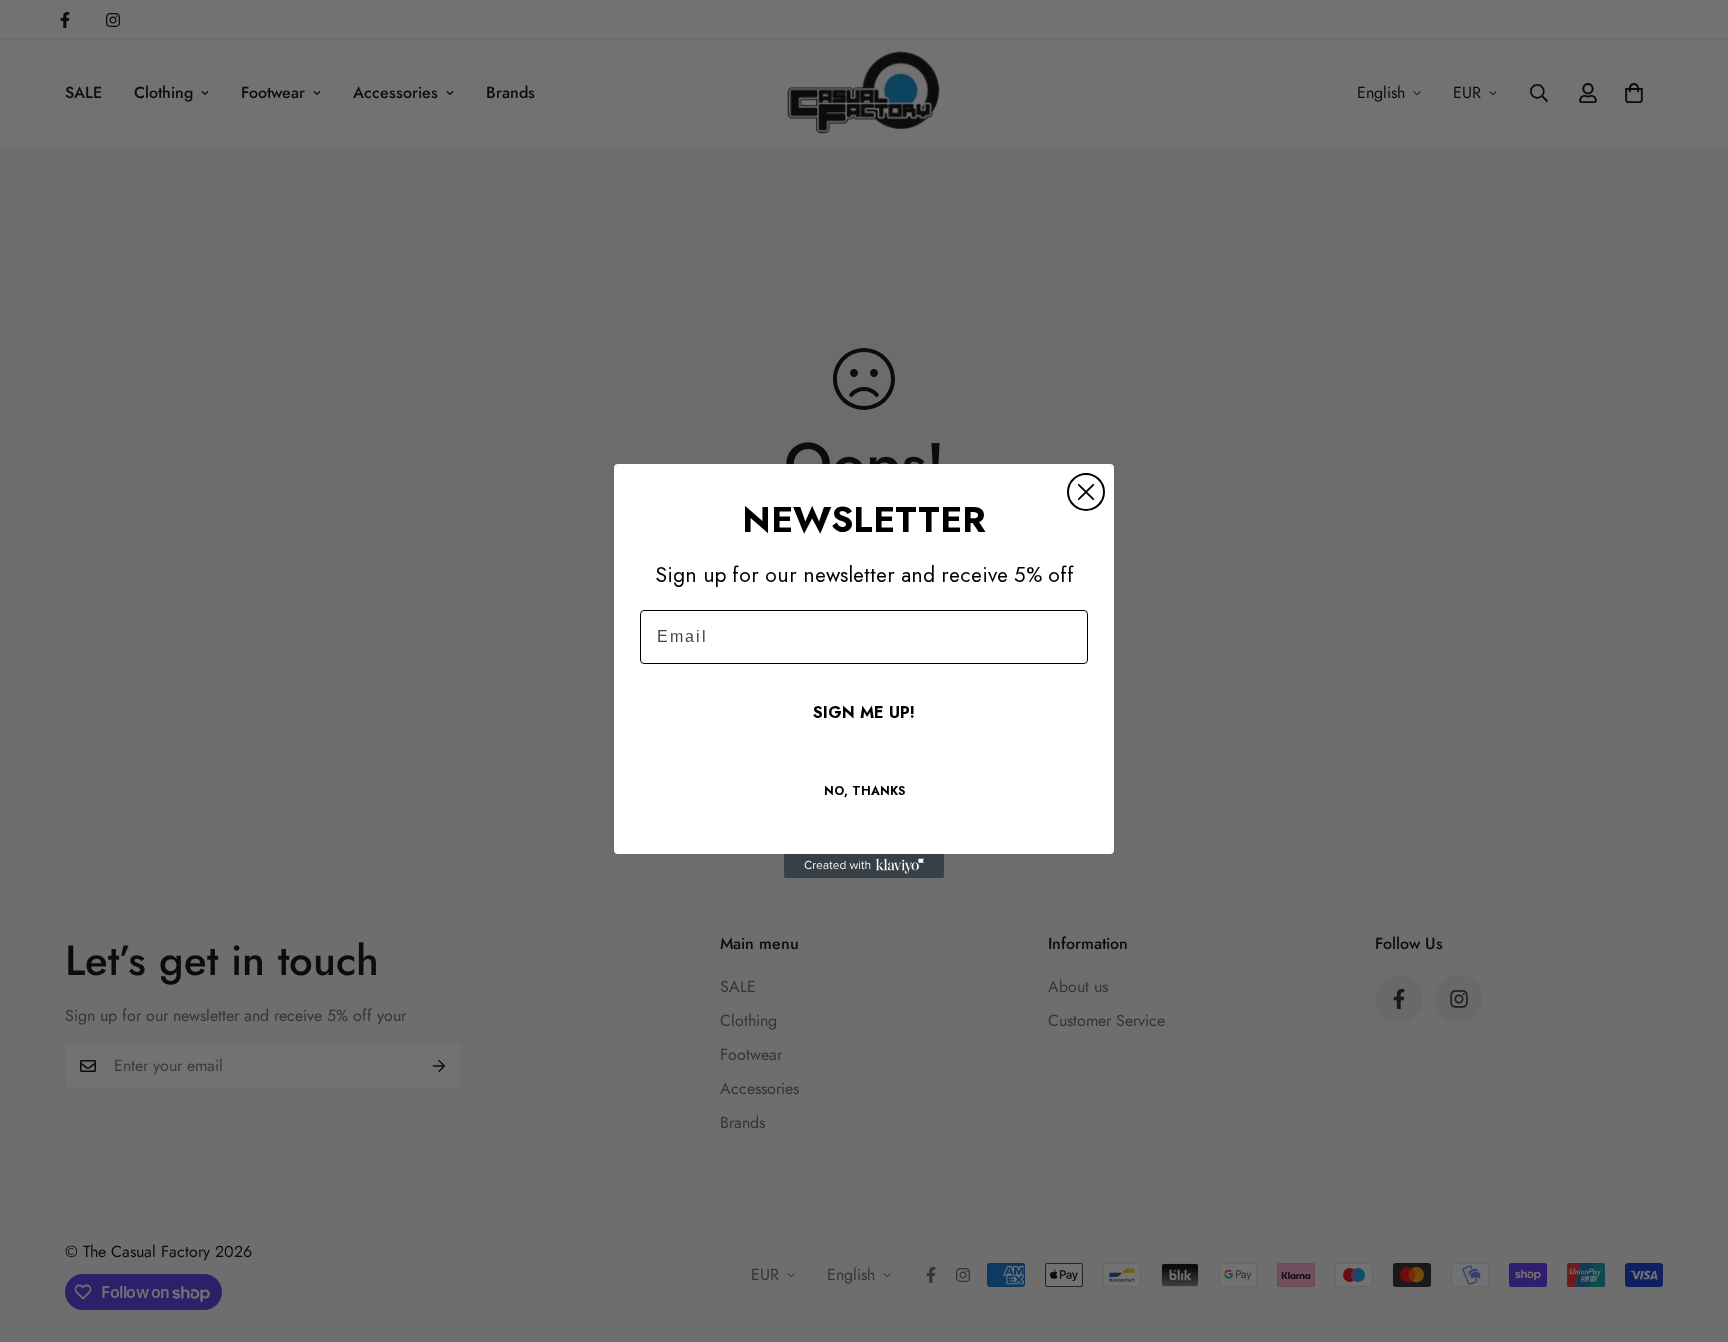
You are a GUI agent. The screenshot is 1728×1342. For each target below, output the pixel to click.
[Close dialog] (1086, 492)
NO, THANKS (864, 791)
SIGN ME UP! (864, 712)
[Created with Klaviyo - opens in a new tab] (864, 866)
